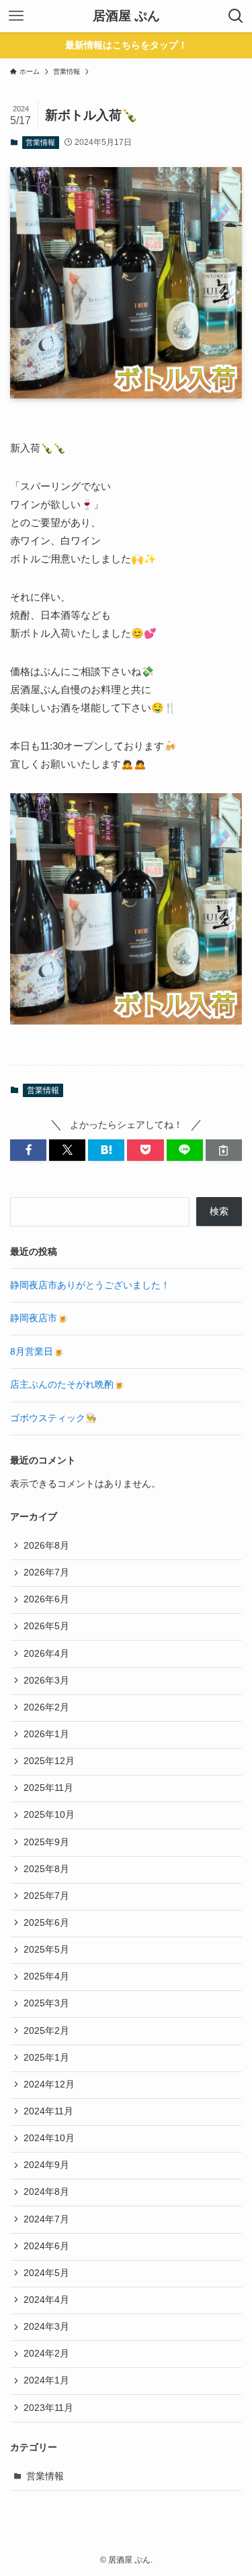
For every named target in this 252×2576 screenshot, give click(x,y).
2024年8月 (46, 2192)
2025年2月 (46, 2031)
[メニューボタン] (16, 16)
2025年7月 (46, 1896)
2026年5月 (46, 1626)
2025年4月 (46, 1976)
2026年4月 (46, 1654)
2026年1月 (46, 1734)
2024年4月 (46, 2300)
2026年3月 (46, 1681)
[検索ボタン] (236, 16)
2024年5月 (46, 2273)
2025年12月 (49, 1761)
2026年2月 (46, 1707)
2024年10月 (49, 2138)
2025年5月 (46, 1950)
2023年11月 (48, 2408)
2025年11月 (48, 1788)
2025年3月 (46, 2003)
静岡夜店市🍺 (39, 1318)
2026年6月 (46, 1599)
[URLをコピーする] (224, 1150)
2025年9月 (46, 1842)
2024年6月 (46, 2246)
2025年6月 (46, 1923)
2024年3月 (46, 2327)
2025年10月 (49, 1815)
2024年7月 (46, 2219)
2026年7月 (46, 1573)
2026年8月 (46, 1546)
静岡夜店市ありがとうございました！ (90, 1285)
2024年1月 (46, 2380)
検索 (219, 1212)
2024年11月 (48, 2111)
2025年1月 (46, 2058)
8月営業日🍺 (37, 1352)
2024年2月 (46, 2354)
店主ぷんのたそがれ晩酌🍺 (68, 1385)
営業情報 (40, 142)
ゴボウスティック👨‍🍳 (53, 1418)
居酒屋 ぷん (126, 16)
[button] (28, 1150)
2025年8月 (46, 1869)
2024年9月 (46, 2165)
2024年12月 (49, 2084)
